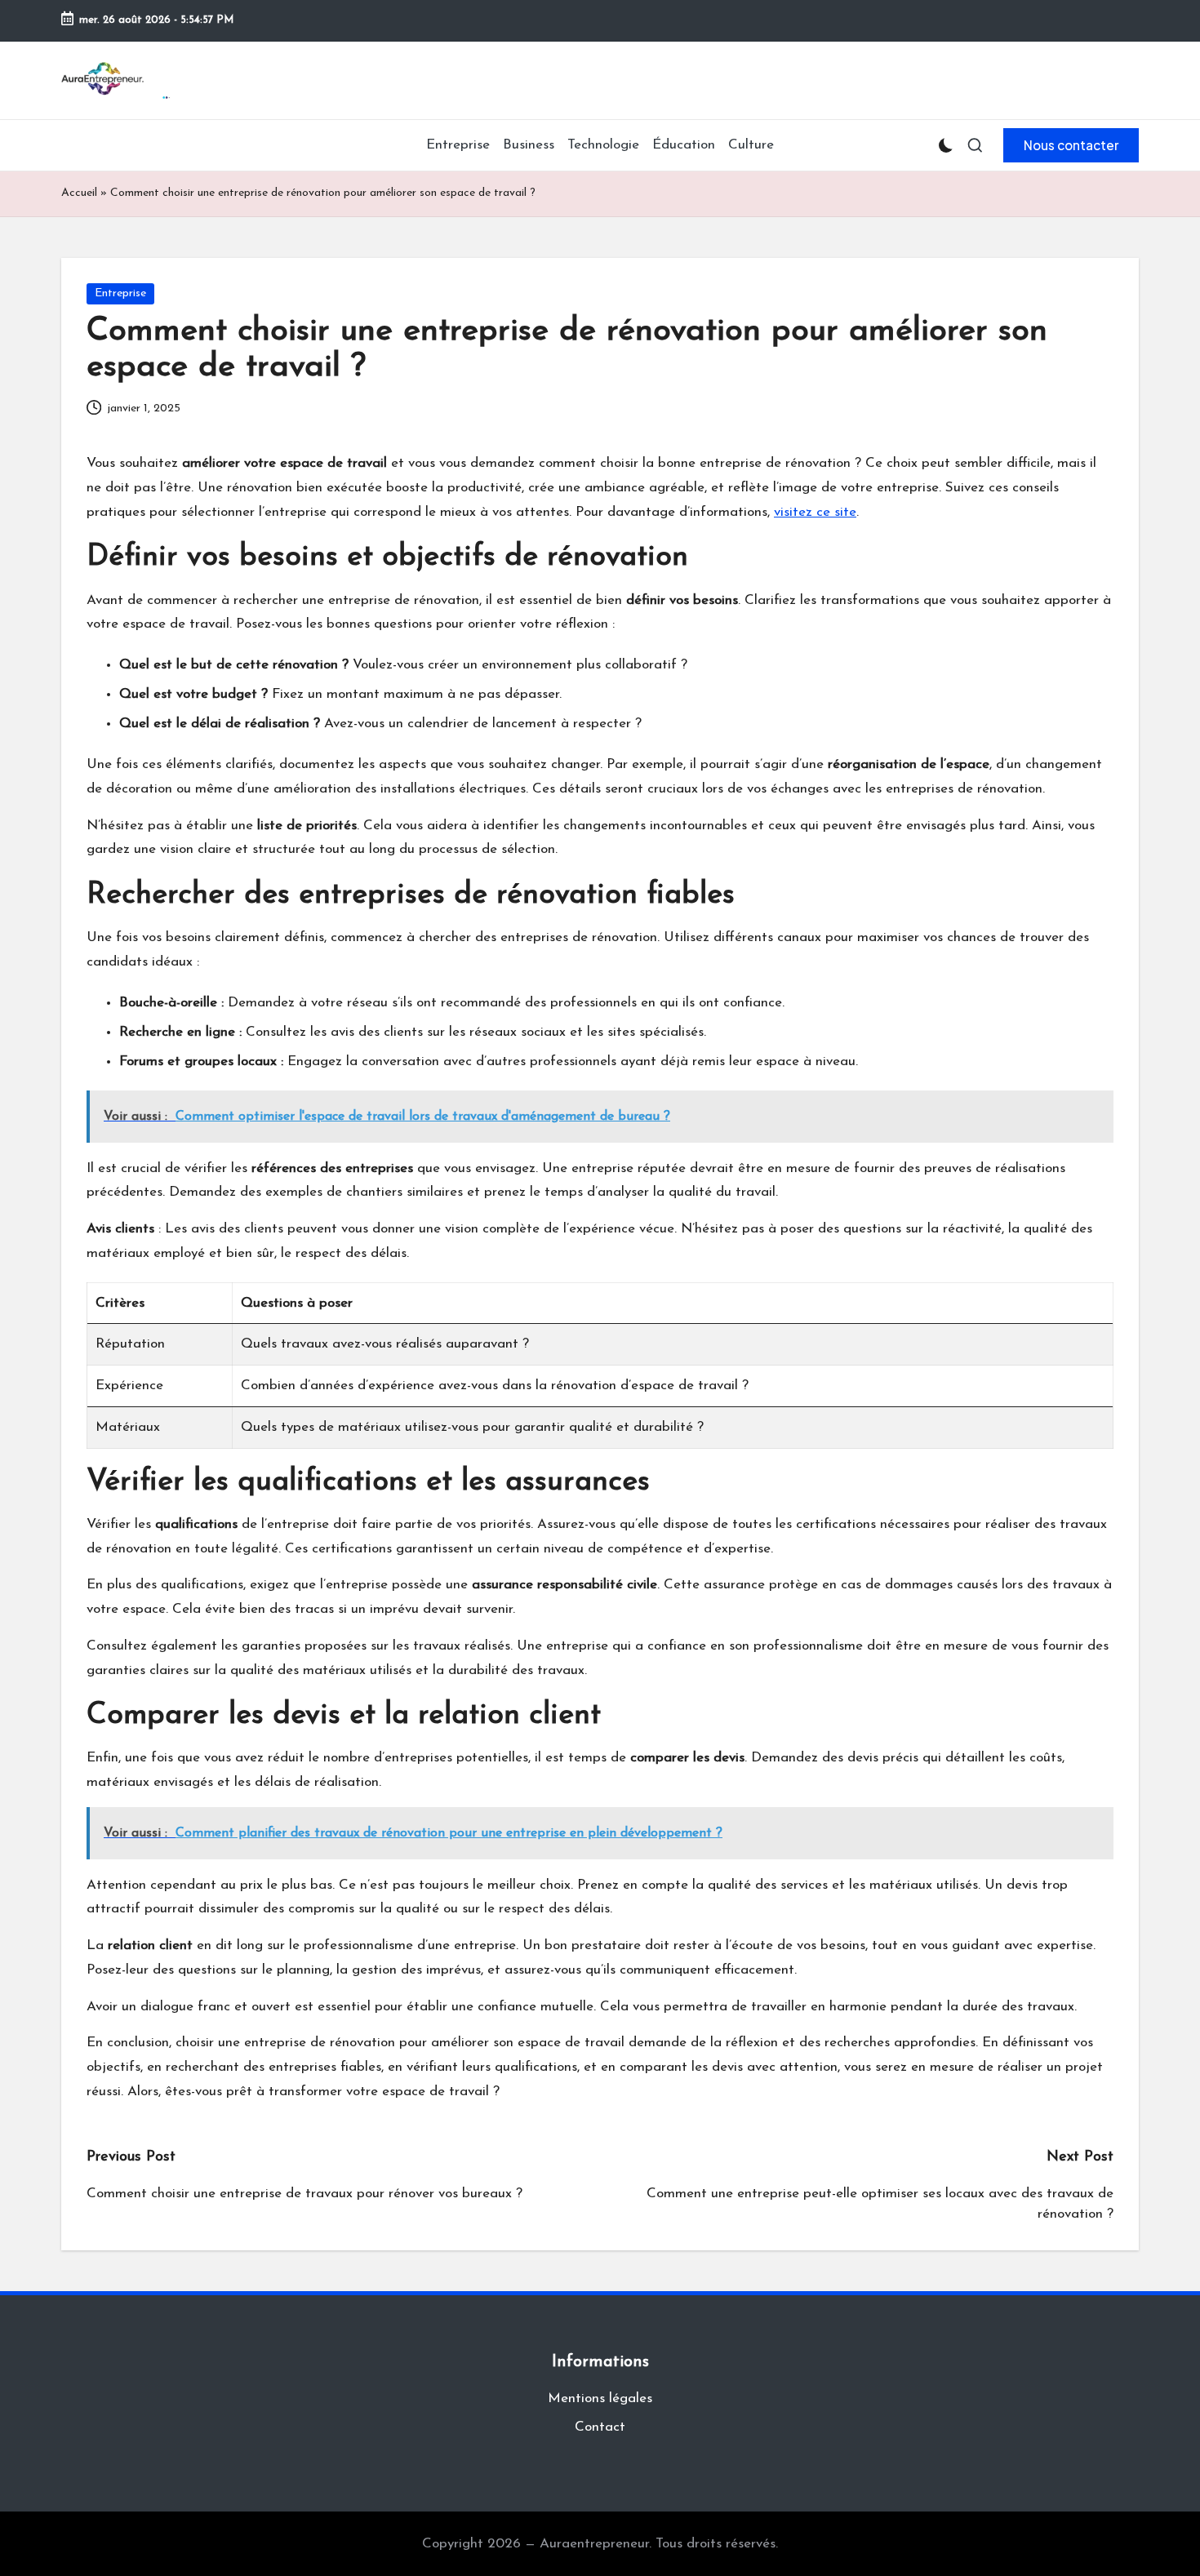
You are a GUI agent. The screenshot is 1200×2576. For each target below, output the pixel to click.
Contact (600, 2427)
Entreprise (120, 293)
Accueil (79, 193)
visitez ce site (815, 512)
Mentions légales (600, 2398)
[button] (1071, 145)
